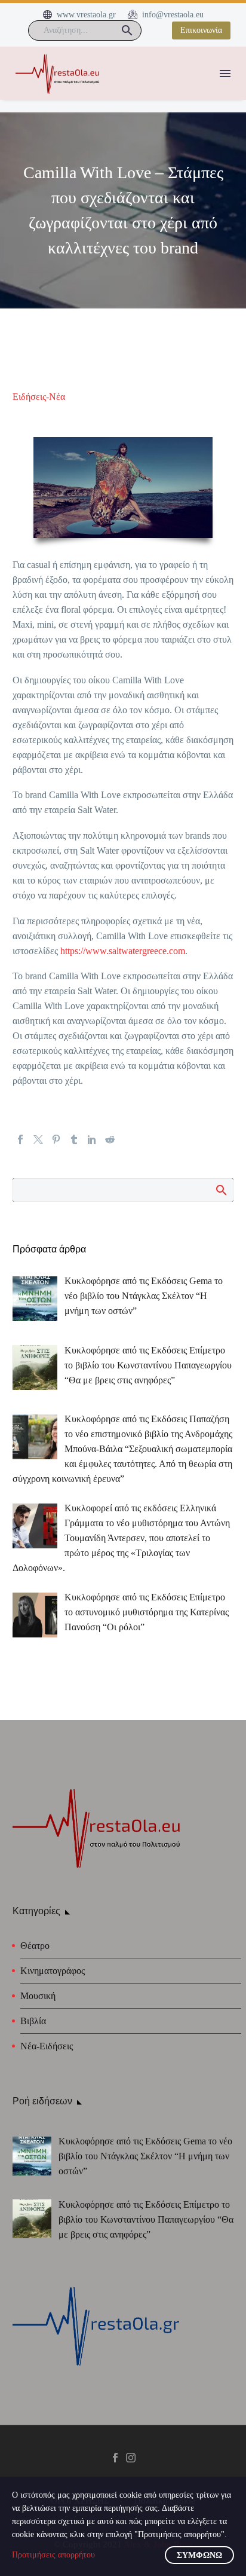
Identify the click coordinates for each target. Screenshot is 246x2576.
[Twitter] (38, 1139)
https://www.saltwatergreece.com (123, 951)
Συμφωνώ (199, 2555)
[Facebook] (20, 1139)
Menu (225, 74)
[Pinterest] (56, 1139)
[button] (127, 30)
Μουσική (38, 1996)
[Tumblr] (74, 1139)
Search (221, 1190)
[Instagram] (131, 2458)
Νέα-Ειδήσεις (47, 2046)
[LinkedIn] (92, 1139)
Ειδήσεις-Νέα (39, 397)
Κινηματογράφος (53, 1971)
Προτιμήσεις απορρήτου (53, 2555)
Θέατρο (35, 1946)
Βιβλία (33, 2021)
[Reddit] (110, 1139)
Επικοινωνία (201, 30)
